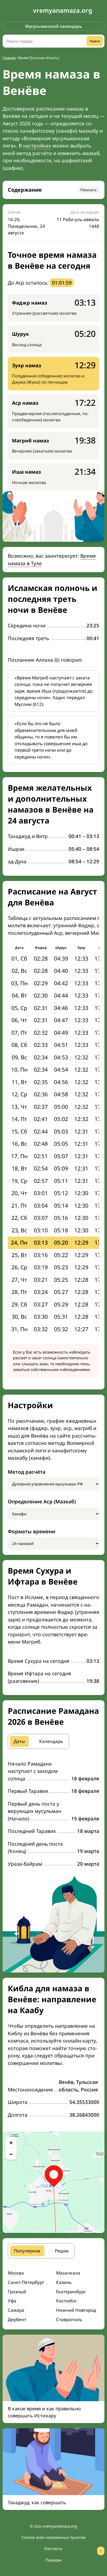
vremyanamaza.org (63, 10)
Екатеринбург (71, 2292)
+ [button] (11, 2142)
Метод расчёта (27, 1472)
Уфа (12, 2301)
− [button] (11, 2154)
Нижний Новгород (76, 2310)
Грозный (17, 2292)
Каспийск (66, 2301)
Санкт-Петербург (26, 2282)
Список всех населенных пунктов (53, 2537)
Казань (64, 2282)
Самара (16, 2310)
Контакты (53, 2548)
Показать (88, 190)
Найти (95, 41)
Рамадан (54, 2560)
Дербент (17, 2319)
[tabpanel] (53, 1814)
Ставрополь (69, 2319)
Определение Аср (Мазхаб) (42, 1502)
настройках (37, 146)
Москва (16, 2273)
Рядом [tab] (62, 2251)
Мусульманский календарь (54, 26)
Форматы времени (32, 1531)
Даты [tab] (19, 1741)
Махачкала (68, 2273)
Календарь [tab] (51, 1741)
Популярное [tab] (27, 2251)
